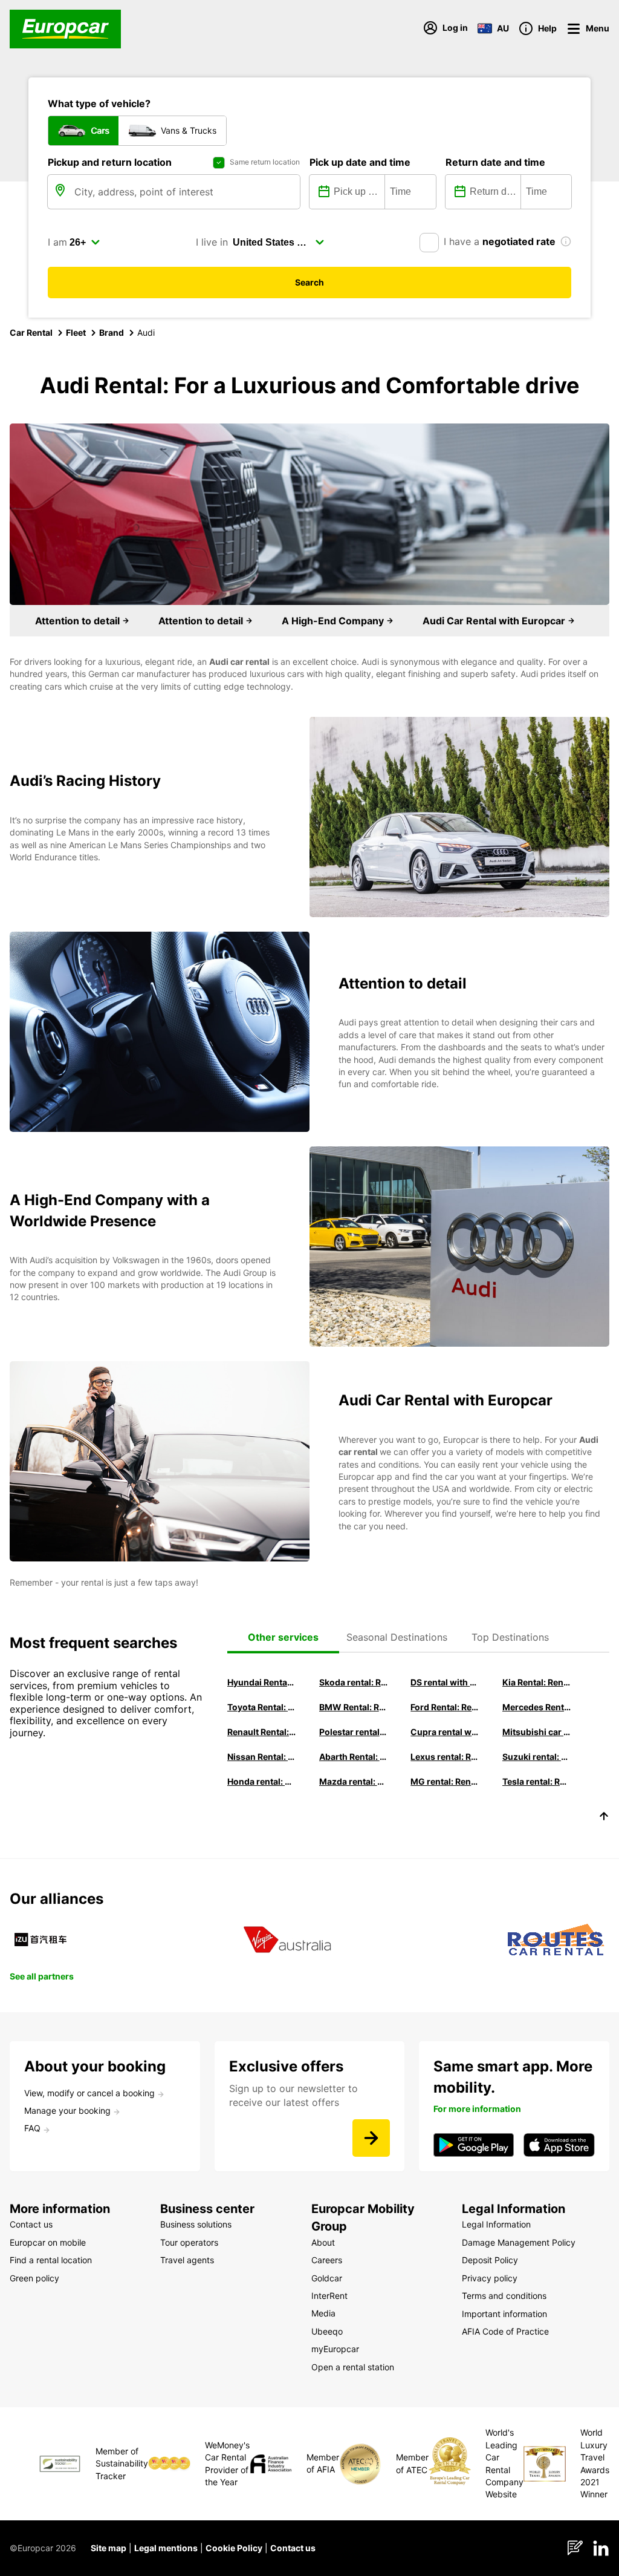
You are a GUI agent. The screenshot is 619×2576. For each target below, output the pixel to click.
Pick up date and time (360, 162)
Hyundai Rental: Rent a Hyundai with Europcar (262, 1682)
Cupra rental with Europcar (445, 1732)
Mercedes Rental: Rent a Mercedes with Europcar (537, 1707)
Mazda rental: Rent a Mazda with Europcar (354, 1781)
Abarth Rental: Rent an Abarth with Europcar (354, 1757)
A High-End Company (334, 621)
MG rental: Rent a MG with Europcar (445, 1781)
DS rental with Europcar (445, 1682)
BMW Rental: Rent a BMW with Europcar (354, 1707)
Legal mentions (166, 2548)
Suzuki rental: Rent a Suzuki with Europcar (537, 1757)
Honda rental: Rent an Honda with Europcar (262, 1781)
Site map (109, 2548)
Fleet (76, 332)
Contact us (293, 2548)
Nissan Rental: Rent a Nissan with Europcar (262, 1757)
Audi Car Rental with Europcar (495, 621)
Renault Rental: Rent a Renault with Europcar (262, 1732)
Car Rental (31, 332)
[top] (604, 1818)
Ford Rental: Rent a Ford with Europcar (445, 1707)
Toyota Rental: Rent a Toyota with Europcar (262, 1707)
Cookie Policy (234, 2548)
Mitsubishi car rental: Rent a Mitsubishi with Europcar (537, 1732)
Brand (112, 332)
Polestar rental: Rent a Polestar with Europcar (354, 1732)
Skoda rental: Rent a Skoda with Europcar (354, 1682)
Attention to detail (79, 621)
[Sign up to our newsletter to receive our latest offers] (371, 2138)
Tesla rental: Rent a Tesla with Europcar (537, 1781)
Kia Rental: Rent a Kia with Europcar (537, 1682)
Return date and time (495, 162)
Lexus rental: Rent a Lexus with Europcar (445, 1757)
